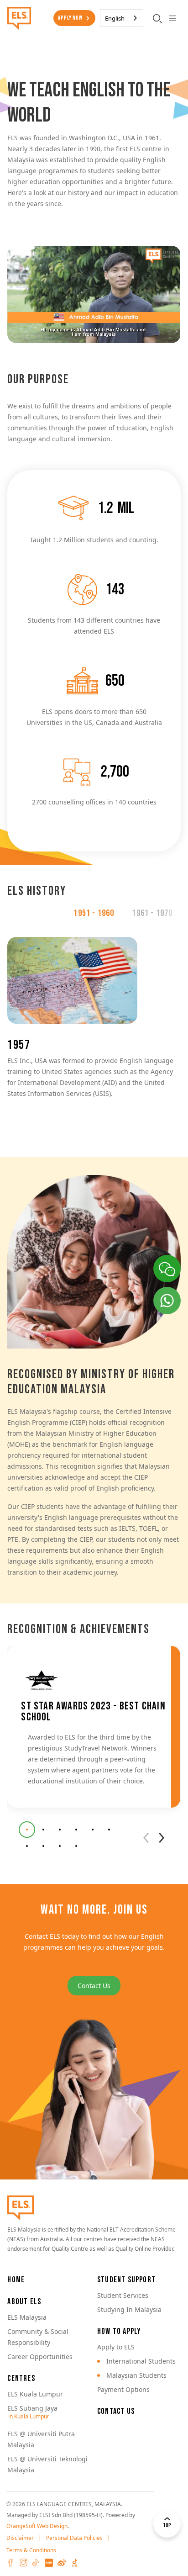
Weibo (62, 2563)
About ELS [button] (24, 2302)
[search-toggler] (157, 18)
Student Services (123, 2295)
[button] (27, 1830)
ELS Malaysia (27, 2317)
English (115, 18)
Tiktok (36, 2563)
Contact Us (94, 1986)
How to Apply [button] (119, 2331)
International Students (141, 2361)
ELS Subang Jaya (32, 2408)
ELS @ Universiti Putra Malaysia (41, 2439)
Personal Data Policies (74, 2538)
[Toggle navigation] (173, 18)
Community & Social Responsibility (38, 2337)
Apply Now (70, 18)
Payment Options (123, 2389)
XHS (49, 2563)
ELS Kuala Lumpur (35, 2394)
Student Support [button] (126, 2280)
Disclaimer (20, 2538)
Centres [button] (21, 2378)
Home (16, 2280)
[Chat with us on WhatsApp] (167, 1301)
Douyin (74, 2563)
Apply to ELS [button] (116, 2347)
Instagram (23, 2563)
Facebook (10, 2563)
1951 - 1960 (94, 913)
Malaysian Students (136, 2375)
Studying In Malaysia (129, 2309)
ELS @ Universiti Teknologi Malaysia (47, 2464)
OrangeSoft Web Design (37, 2526)
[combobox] (122, 18)
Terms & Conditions (31, 2550)
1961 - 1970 (152, 913)
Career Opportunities (40, 2356)
